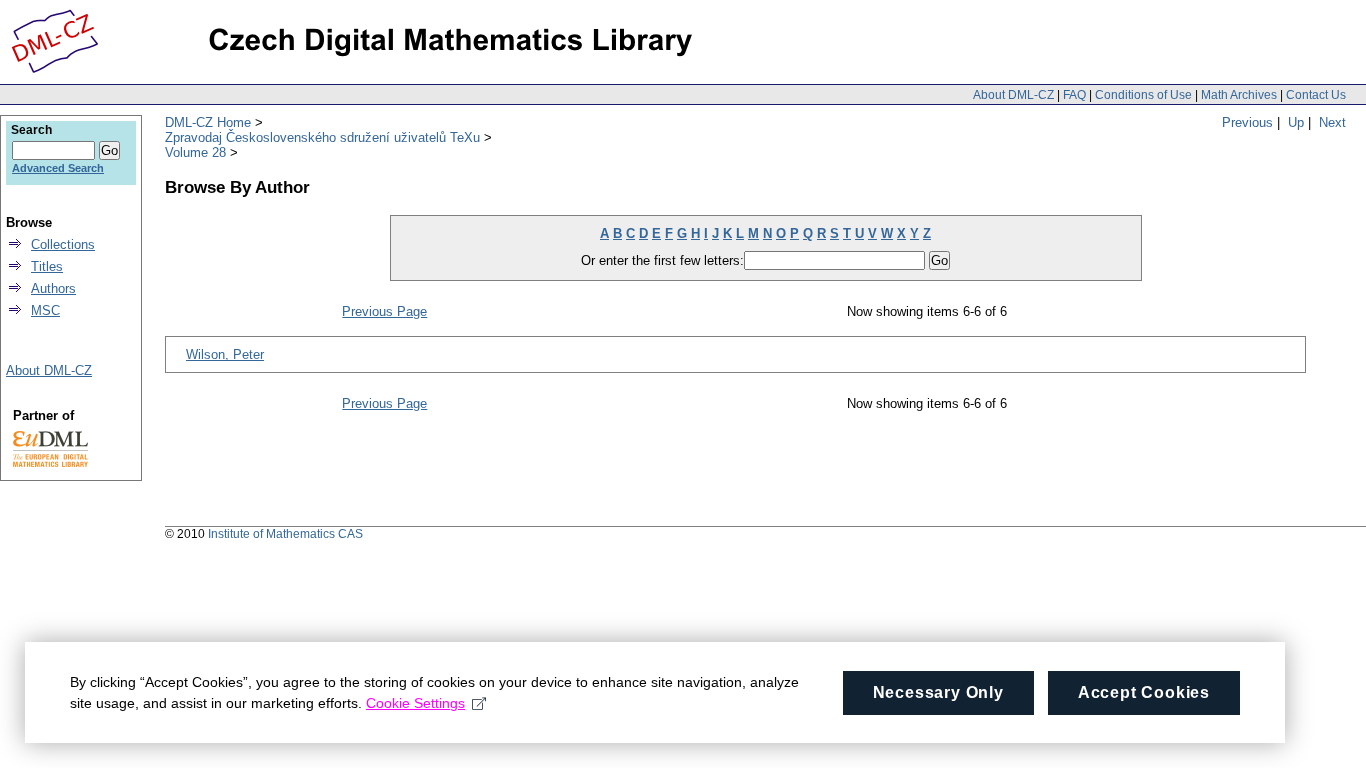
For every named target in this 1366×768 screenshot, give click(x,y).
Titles (47, 266)
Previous (1247, 122)
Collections (63, 244)
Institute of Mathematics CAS (285, 534)
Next (1332, 122)
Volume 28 (195, 152)
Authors (53, 288)
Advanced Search (58, 168)
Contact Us (1316, 95)
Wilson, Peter (225, 354)
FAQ (1074, 95)
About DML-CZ (1013, 95)
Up (1296, 122)
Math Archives (1239, 95)
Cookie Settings (415, 703)
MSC (45, 310)
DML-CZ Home (208, 122)
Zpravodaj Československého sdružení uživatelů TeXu (322, 137)
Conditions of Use (1143, 95)
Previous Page (384, 311)
